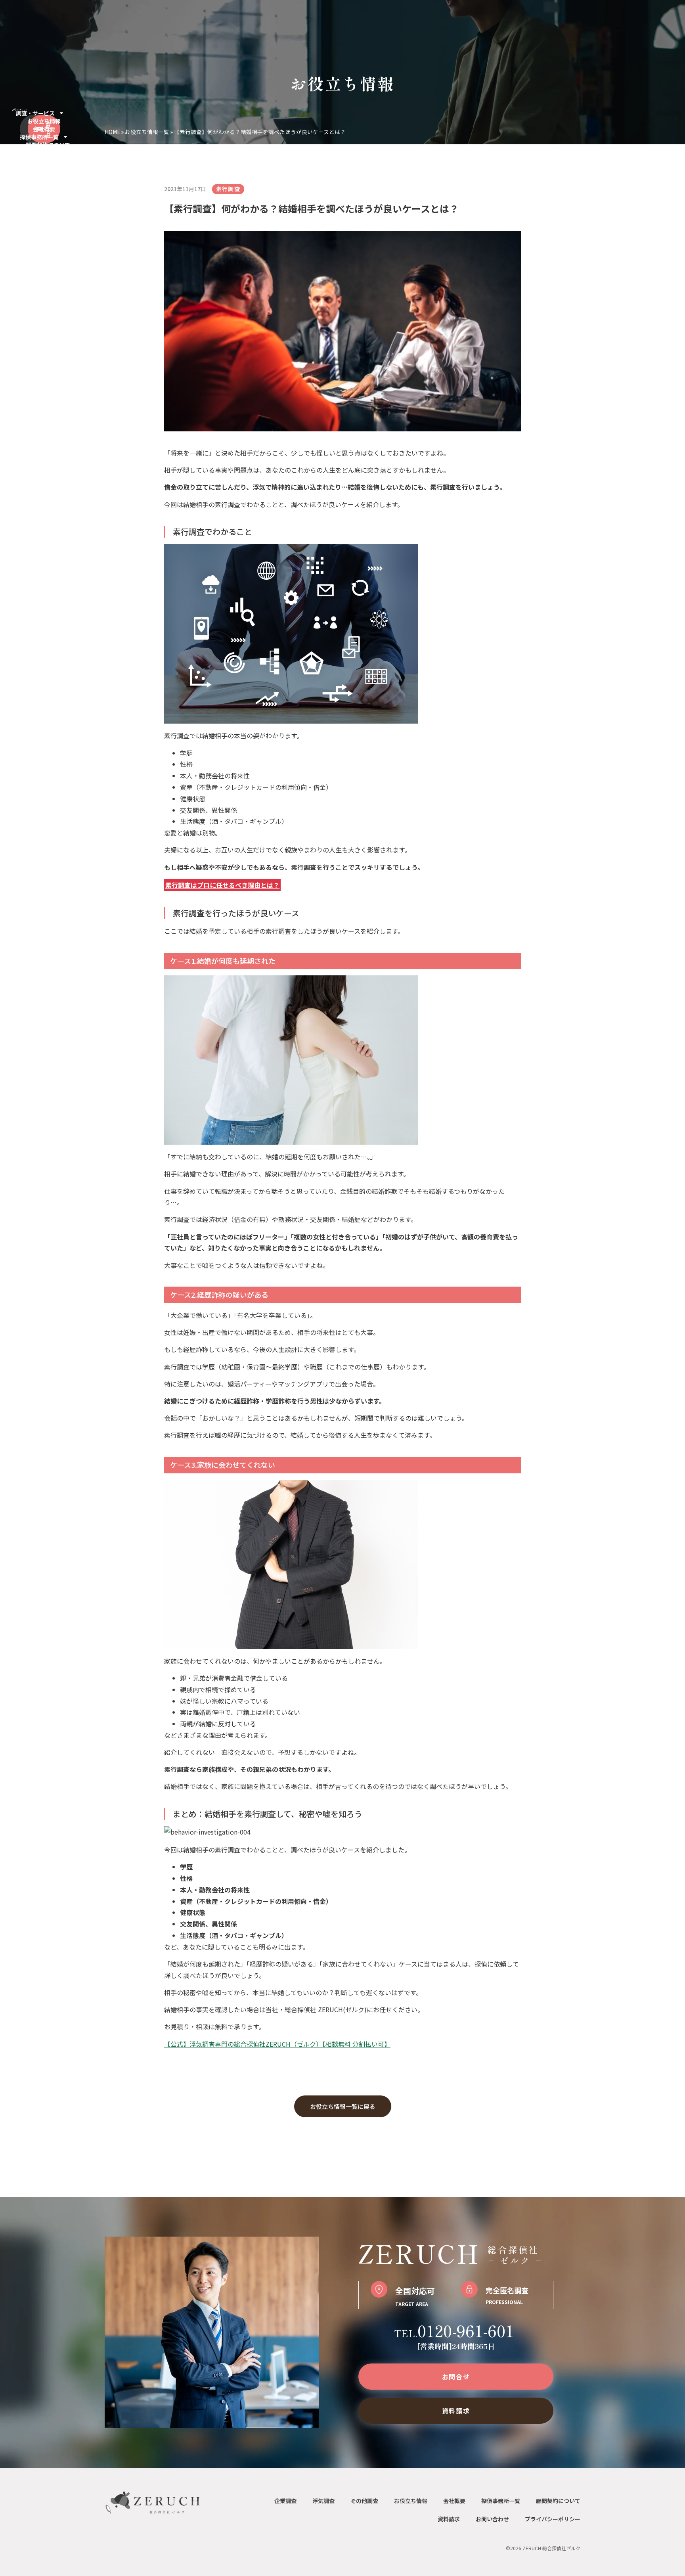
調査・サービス (35, 113)
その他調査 (364, 2501)
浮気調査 (323, 2501)
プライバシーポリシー (553, 2519)
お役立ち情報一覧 (147, 132)
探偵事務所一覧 (39, 137)
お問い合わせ (492, 2519)
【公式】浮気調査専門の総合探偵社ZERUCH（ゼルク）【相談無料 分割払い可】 (277, 2044)
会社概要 (44, 129)
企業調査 (285, 2501)
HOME (112, 132)
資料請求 (449, 2519)
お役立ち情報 (44, 121)
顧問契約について (48, 145)
